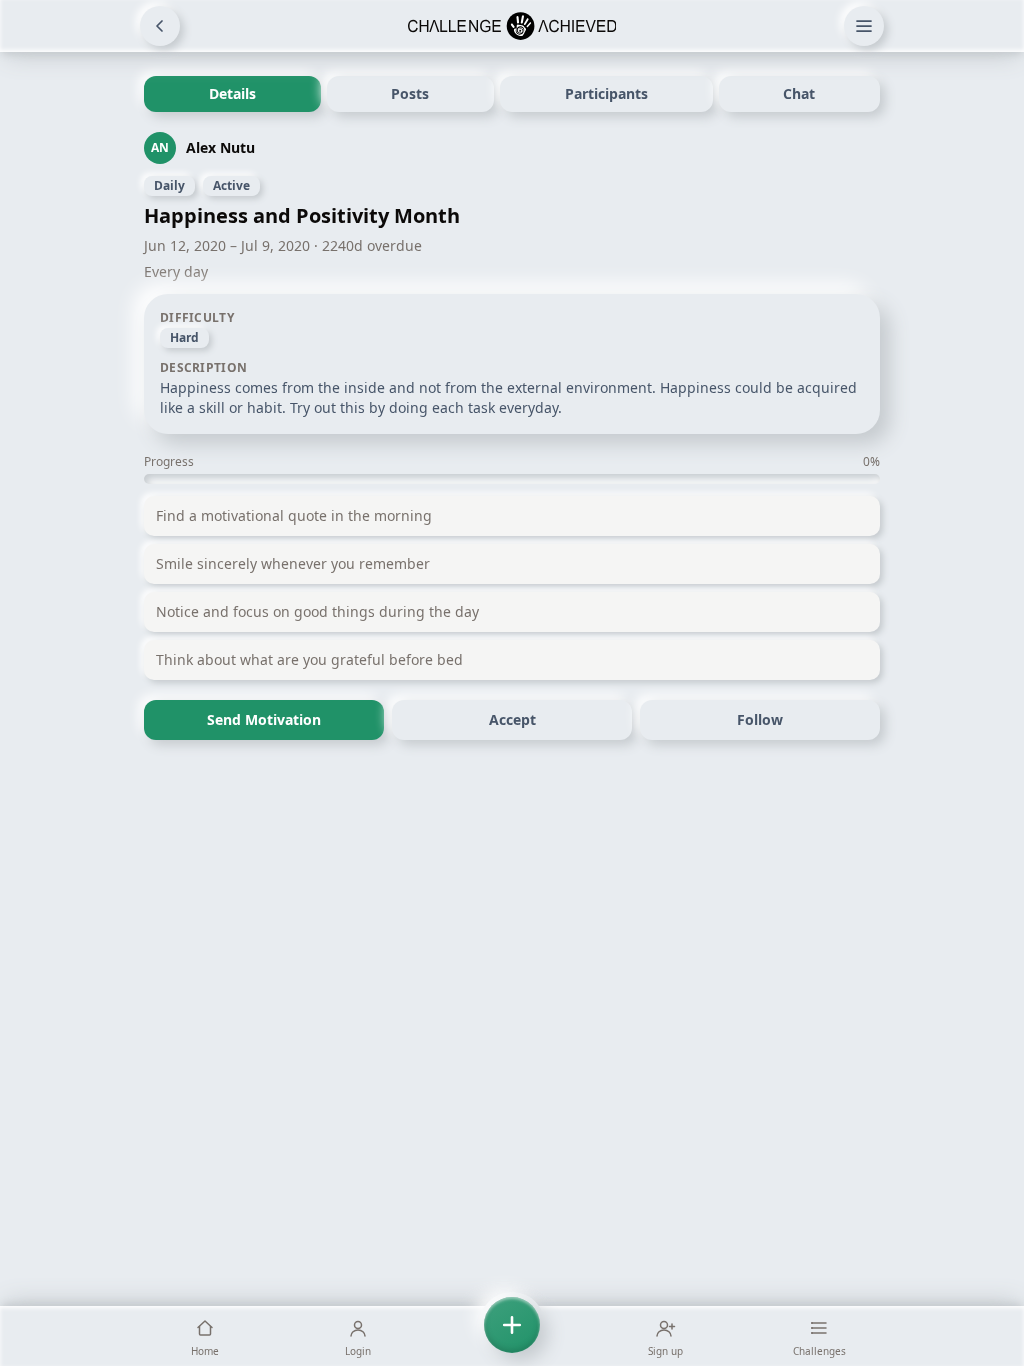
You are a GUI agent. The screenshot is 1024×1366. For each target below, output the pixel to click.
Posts (410, 93)
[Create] (512, 1336)
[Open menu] (864, 26)
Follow (760, 719)
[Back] (160, 26)
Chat (799, 93)
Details (232, 93)
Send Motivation (264, 719)
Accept (512, 719)
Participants (606, 93)
